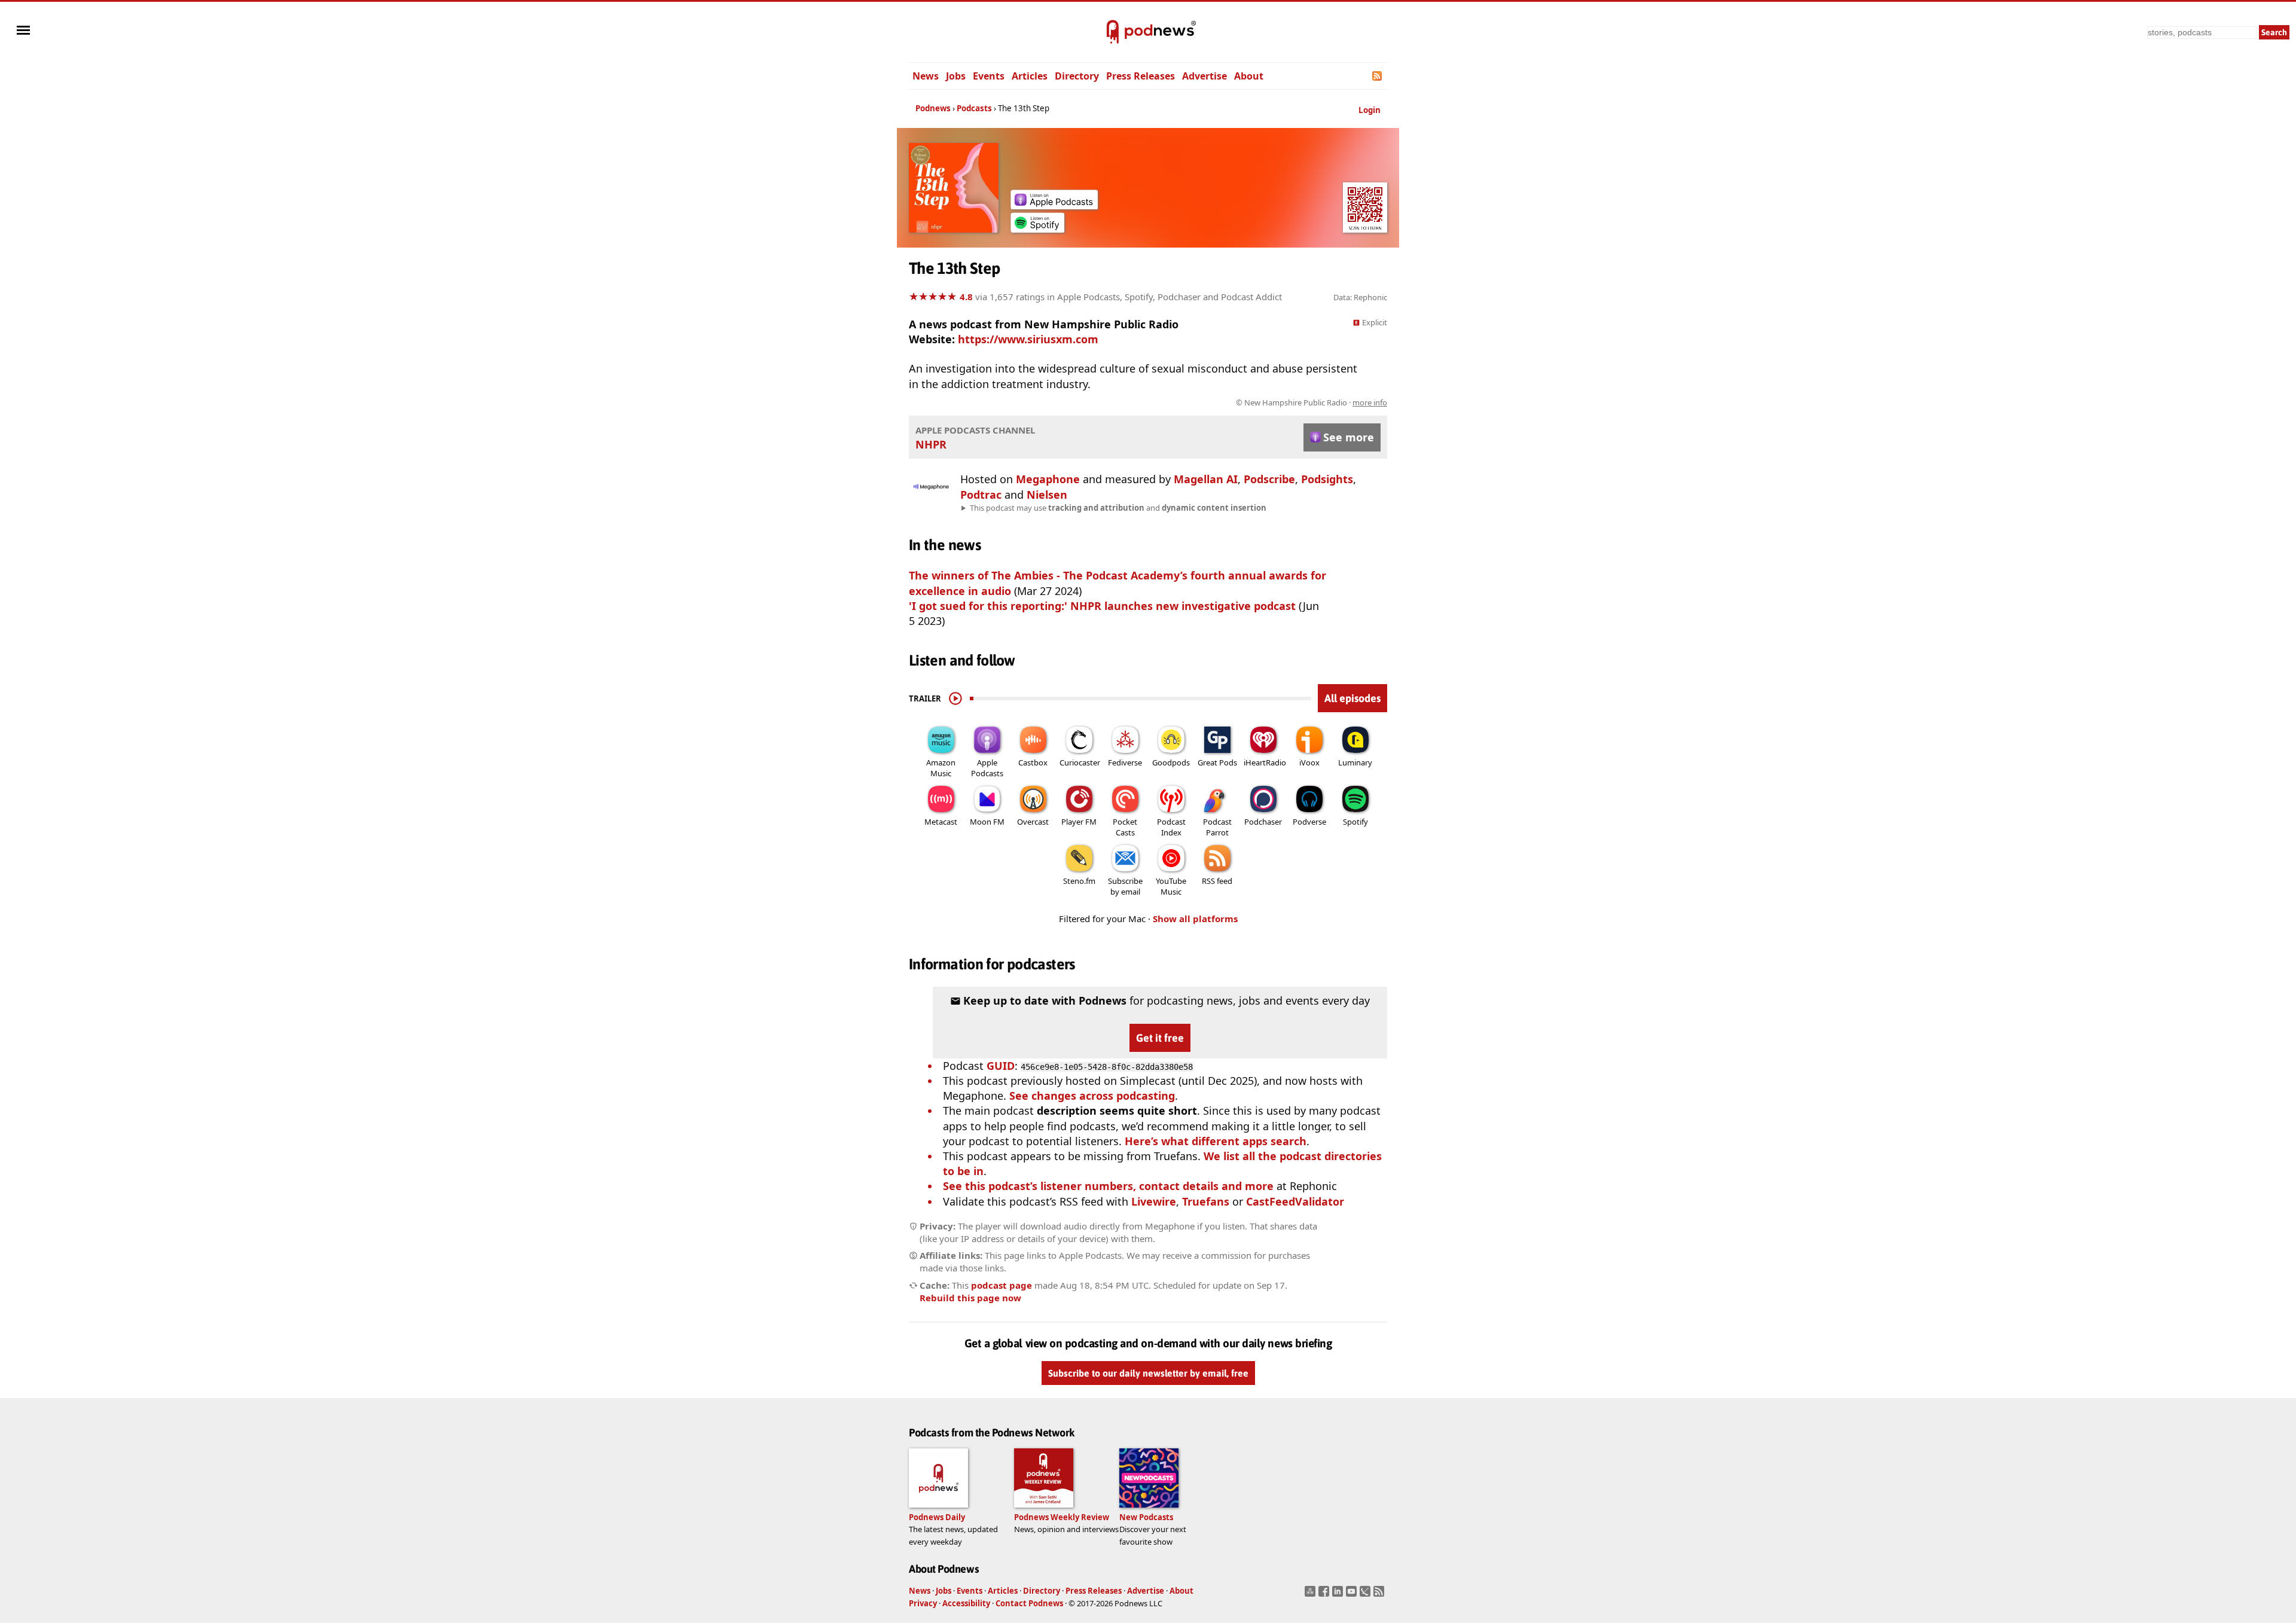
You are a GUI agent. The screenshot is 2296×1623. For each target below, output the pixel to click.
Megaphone (1048, 479)
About (1249, 76)
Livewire (1154, 1201)
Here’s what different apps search (1216, 1141)
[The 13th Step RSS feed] (1378, 76)
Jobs (956, 76)
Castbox (1033, 762)
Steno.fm (1079, 881)
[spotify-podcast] (1037, 228)
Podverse (1309, 822)
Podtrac (981, 495)
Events (989, 76)
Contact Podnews (1029, 1603)
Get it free (1160, 1038)
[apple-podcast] (1054, 205)
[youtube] (1353, 1595)
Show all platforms (1195, 919)
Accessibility (966, 1603)
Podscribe (1269, 479)
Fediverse (1125, 762)
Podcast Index (1171, 827)
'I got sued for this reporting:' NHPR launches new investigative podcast (1104, 606)
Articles (1030, 76)
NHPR (931, 444)
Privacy (923, 1603)
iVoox (1309, 762)
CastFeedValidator (1295, 1201)
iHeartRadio (1265, 762)
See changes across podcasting (1092, 1096)
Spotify (1355, 822)
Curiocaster (1080, 762)
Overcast (1033, 822)
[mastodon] (1312, 1595)
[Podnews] (1113, 32)
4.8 (966, 297)
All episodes (1352, 698)
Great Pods (1217, 762)
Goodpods (1171, 762)
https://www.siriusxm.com (1028, 339)
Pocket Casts (1125, 827)
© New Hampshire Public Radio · (1312, 402)
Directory (1077, 76)
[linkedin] (1339, 1595)
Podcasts (974, 108)
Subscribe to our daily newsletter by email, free (1148, 1373)
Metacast (941, 822)
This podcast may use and (1118, 508)
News (926, 76)
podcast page (1002, 1285)
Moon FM (987, 822)
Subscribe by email (1125, 886)
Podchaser (1263, 822)
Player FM (1079, 822)
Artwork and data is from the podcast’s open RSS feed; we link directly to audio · (1198, 402)
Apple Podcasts (987, 768)
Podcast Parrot (1217, 827)
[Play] (955, 698)
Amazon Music (941, 768)
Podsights (1327, 479)
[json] (1367, 1595)
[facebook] (1325, 1595)
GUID (1001, 1066)
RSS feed (1217, 881)
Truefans (1206, 1201)
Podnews (933, 108)
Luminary (1355, 762)
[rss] (1380, 1595)
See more (1349, 437)
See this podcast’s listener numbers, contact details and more (1108, 1186)
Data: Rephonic (1360, 297)
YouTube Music (1171, 886)
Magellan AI (1206, 479)
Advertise (1205, 76)
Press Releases (1141, 76)
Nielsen (1047, 495)
